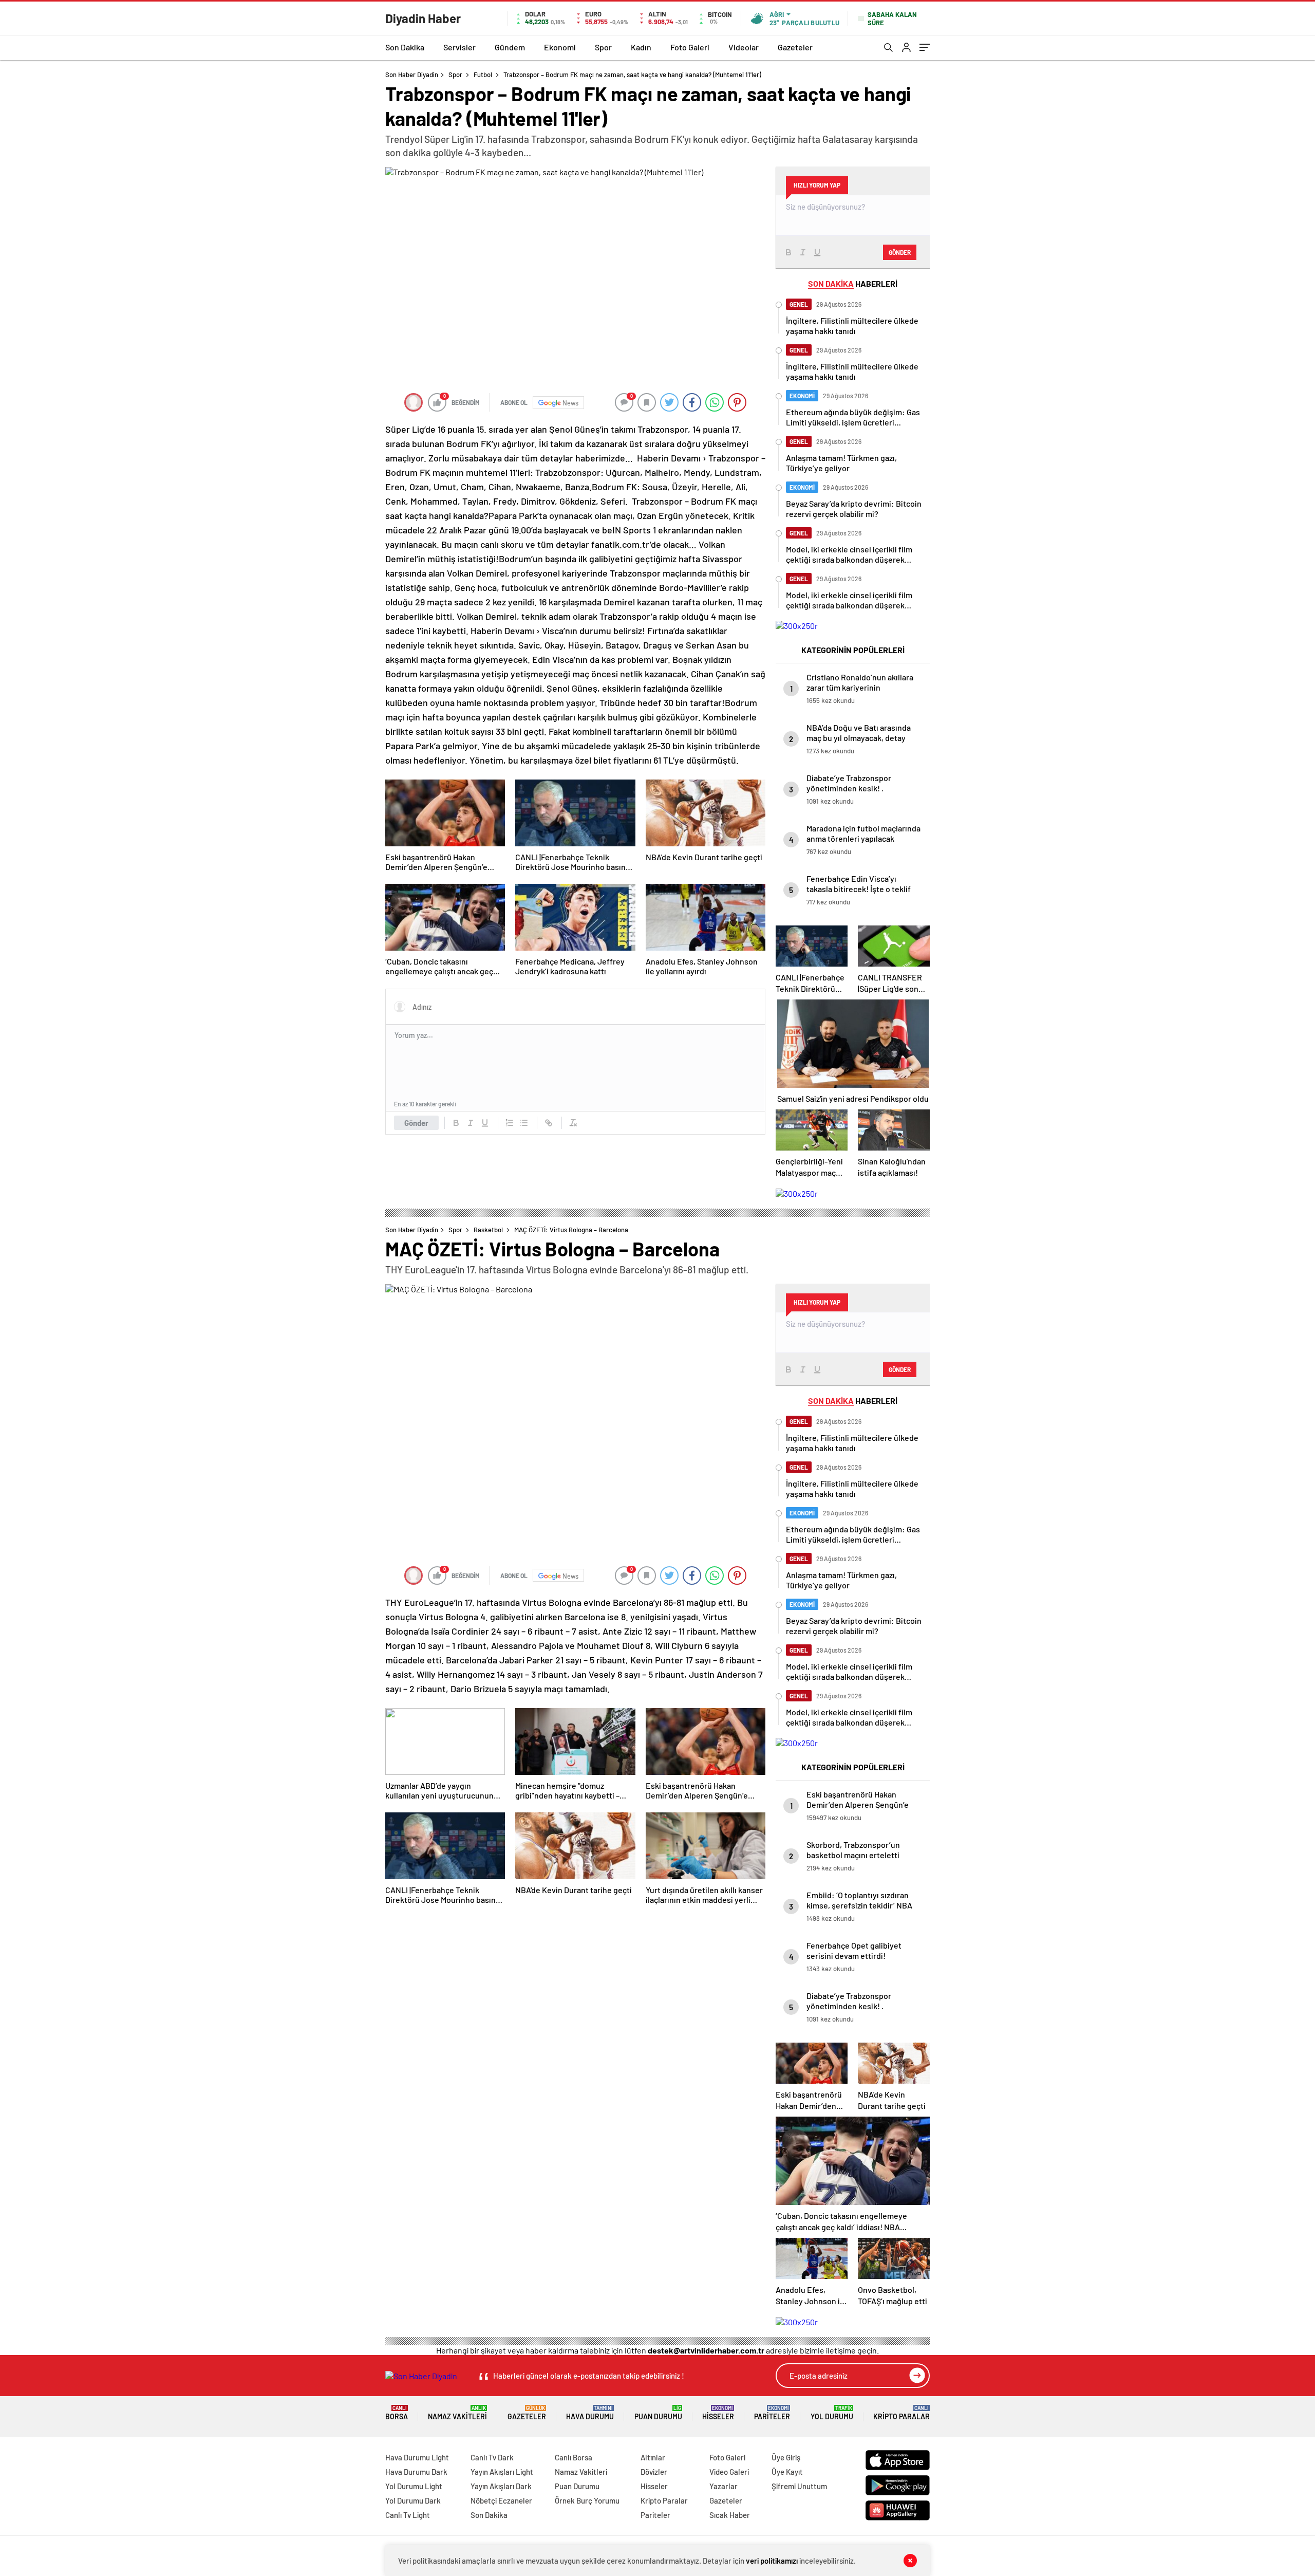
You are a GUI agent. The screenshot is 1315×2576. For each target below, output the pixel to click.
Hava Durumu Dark (416, 2472)
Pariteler (772, 2413)
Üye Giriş (786, 2457)
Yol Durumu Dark (413, 2500)
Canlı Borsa (574, 2457)
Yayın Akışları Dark (501, 2486)
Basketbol (488, 1230)
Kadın (641, 47)
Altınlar (653, 2457)
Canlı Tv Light (408, 2515)
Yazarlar (724, 2486)
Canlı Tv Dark (492, 2457)
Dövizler (654, 2472)
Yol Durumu (832, 2413)
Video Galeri (729, 2472)
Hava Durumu (590, 2413)
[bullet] (524, 1123)
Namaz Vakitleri (457, 2413)
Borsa (397, 2413)
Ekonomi (560, 47)
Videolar (744, 47)
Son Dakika (405, 47)
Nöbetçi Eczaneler (501, 2500)
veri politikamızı (772, 2561)
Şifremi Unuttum (799, 2486)
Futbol (483, 75)
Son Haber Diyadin (412, 75)
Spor (603, 47)
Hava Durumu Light (417, 2457)
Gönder (416, 1123)
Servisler (459, 47)
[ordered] (510, 1123)
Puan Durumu (658, 2413)
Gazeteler (795, 47)
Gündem (510, 47)
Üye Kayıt (787, 2472)
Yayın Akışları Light (502, 2472)
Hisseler (718, 2413)
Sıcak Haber (730, 2515)
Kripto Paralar (901, 2413)
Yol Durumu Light (414, 2486)
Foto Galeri (690, 47)
